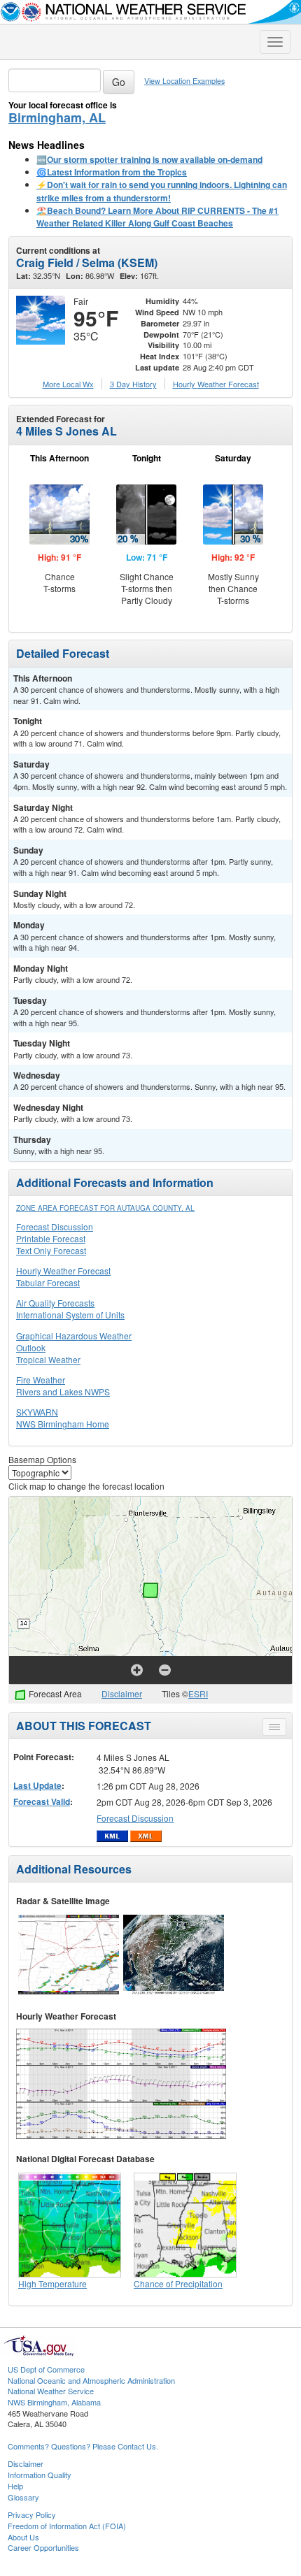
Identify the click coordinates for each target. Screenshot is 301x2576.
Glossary (23, 2497)
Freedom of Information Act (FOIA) (67, 2526)
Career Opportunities (43, 2547)
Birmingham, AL (57, 117)
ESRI (198, 1693)
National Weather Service (51, 2391)
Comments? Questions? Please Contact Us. (83, 2446)
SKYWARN (37, 1412)
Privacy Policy (32, 2514)
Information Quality (40, 2475)
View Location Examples (184, 81)
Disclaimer (122, 1693)
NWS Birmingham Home (63, 1424)
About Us (23, 2537)
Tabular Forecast (48, 1282)
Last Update (37, 1785)
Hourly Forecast (216, 384)
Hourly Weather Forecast (63, 1271)
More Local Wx (68, 384)
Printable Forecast (51, 1238)
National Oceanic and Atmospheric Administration (91, 2380)
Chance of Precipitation (178, 2283)
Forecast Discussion (55, 1226)
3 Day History (133, 384)
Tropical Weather (48, 1359)
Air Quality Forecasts (55, 1303)
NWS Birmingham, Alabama (54, 2402)
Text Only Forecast (51, 1250)
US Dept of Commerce (46, 2369)
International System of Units (70, 1315)
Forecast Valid (42, 1801)
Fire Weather (41, 1380)
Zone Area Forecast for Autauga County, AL (105, 1208)
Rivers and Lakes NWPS (63, 1391)
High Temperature (52, 2283)
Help (15, 2486)
